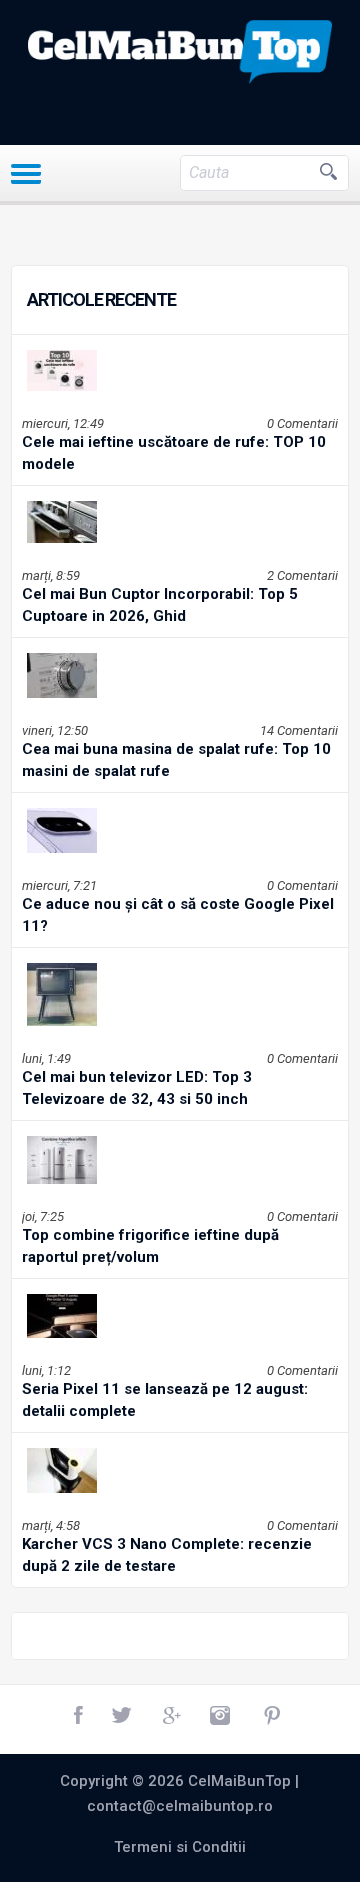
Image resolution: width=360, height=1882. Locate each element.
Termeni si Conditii (180, 1847)
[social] (80, 1716)
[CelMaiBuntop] (180, 52)
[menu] (26, 174)
